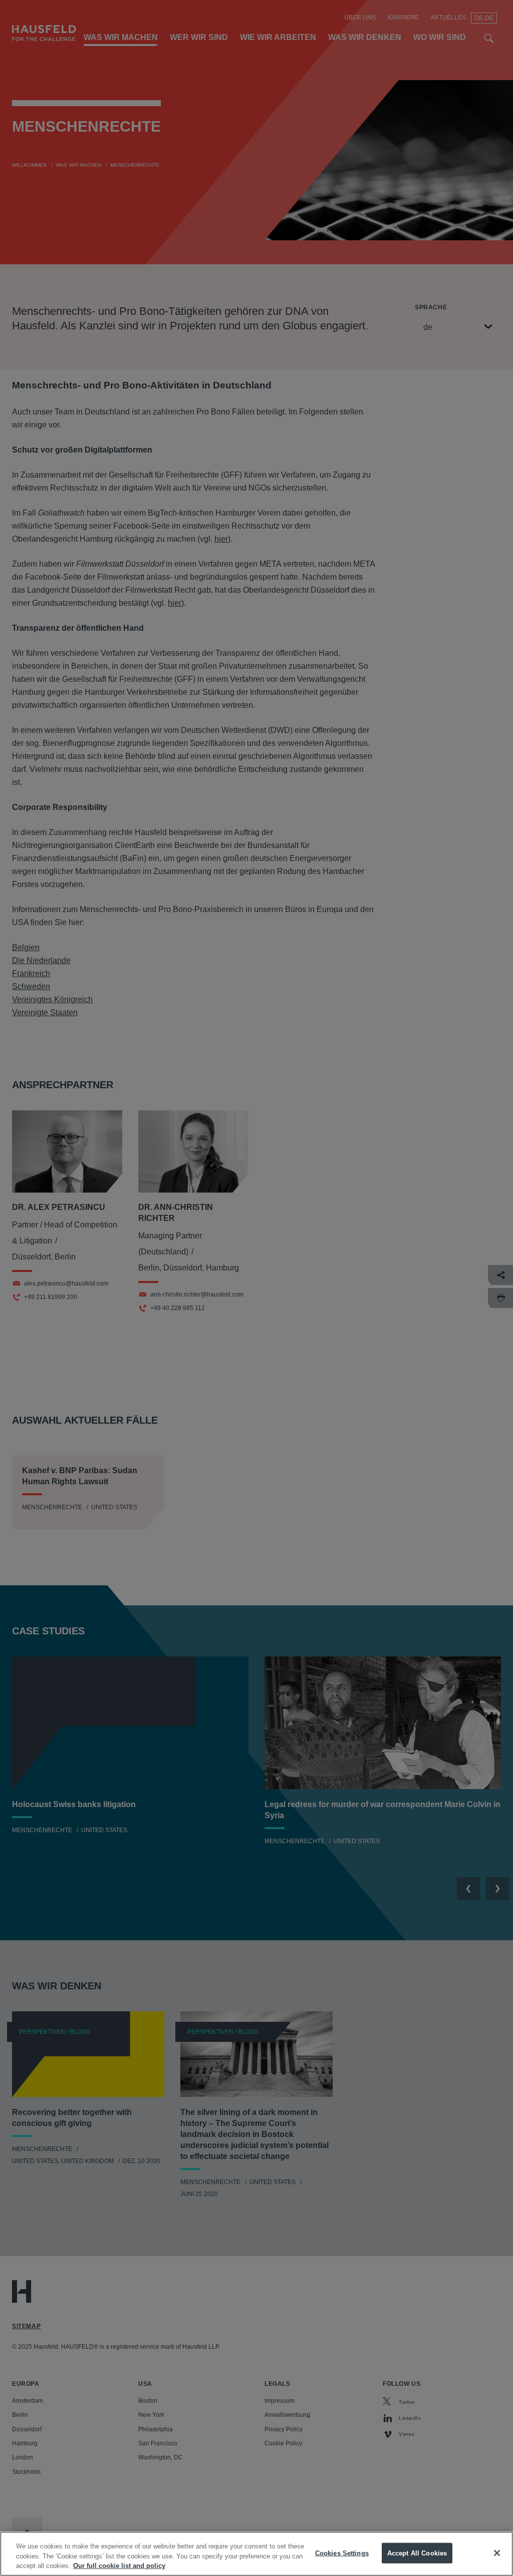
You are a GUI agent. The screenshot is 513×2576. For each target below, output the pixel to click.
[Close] (497, 2553)
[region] (256, 2554)
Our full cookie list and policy (119, 2566)
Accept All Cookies (417, 2553)
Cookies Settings (342, 2553)
